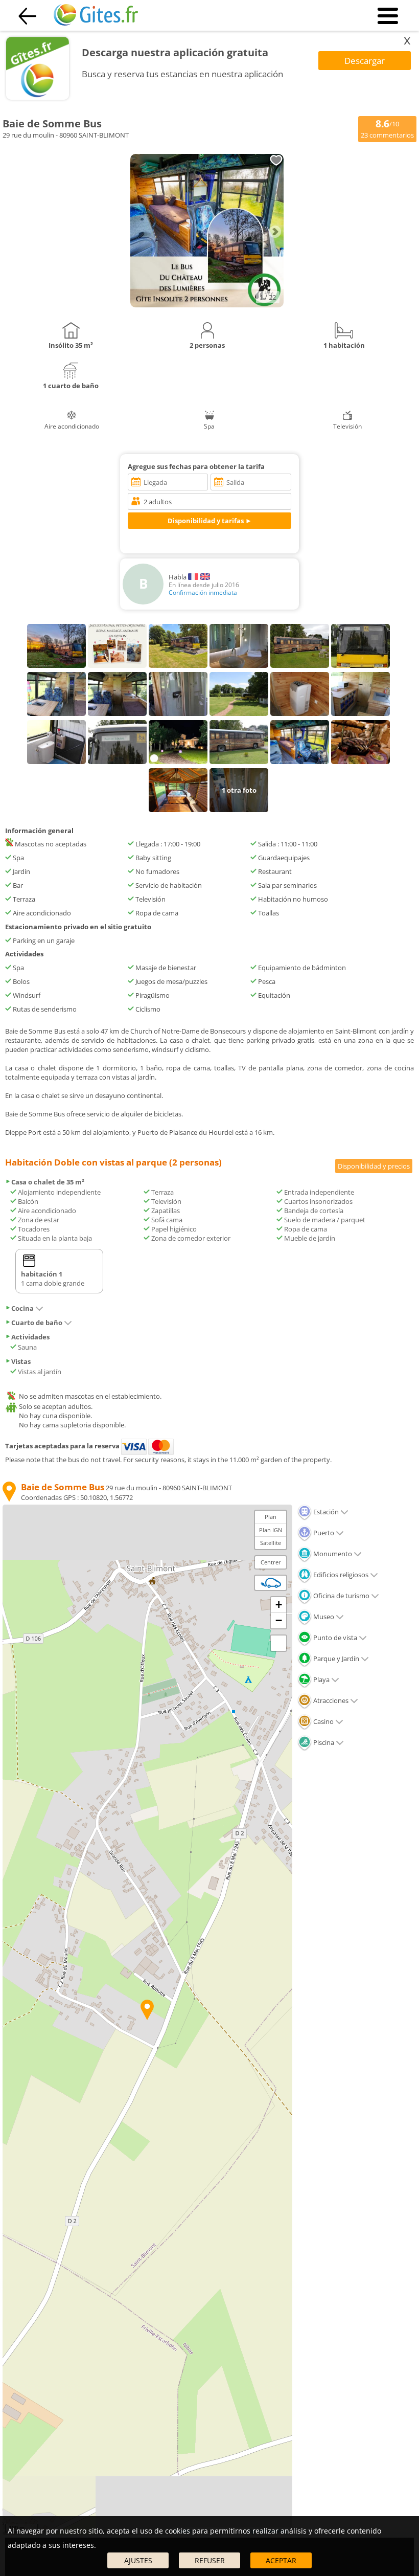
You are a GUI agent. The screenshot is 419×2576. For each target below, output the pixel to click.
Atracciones (330, 1700)
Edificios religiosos (340, 1575)
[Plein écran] (278, 1643)
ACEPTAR (281, 2560)
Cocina (22, 1308)
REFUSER (210, 2560)
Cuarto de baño (37, 1323)
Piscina (323, 1742)
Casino (323, 1721)
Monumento (332, 1554)
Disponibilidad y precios (374, 1166)
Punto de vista (334, 1638)
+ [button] (279, 1605)
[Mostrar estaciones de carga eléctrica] (271, 1583)
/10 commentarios (387, 128)
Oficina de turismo (341, 1596)
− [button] (279, 1620)
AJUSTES (138, 2560)
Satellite (271, 1543)
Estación (325, 1512)
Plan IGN (271, 1530)
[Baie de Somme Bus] (207, 305)
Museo (323, 1617)
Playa (321, 1679)
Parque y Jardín (335, 1659)
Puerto (323, 1533)
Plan (271, 1517)
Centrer (271, 1562)
